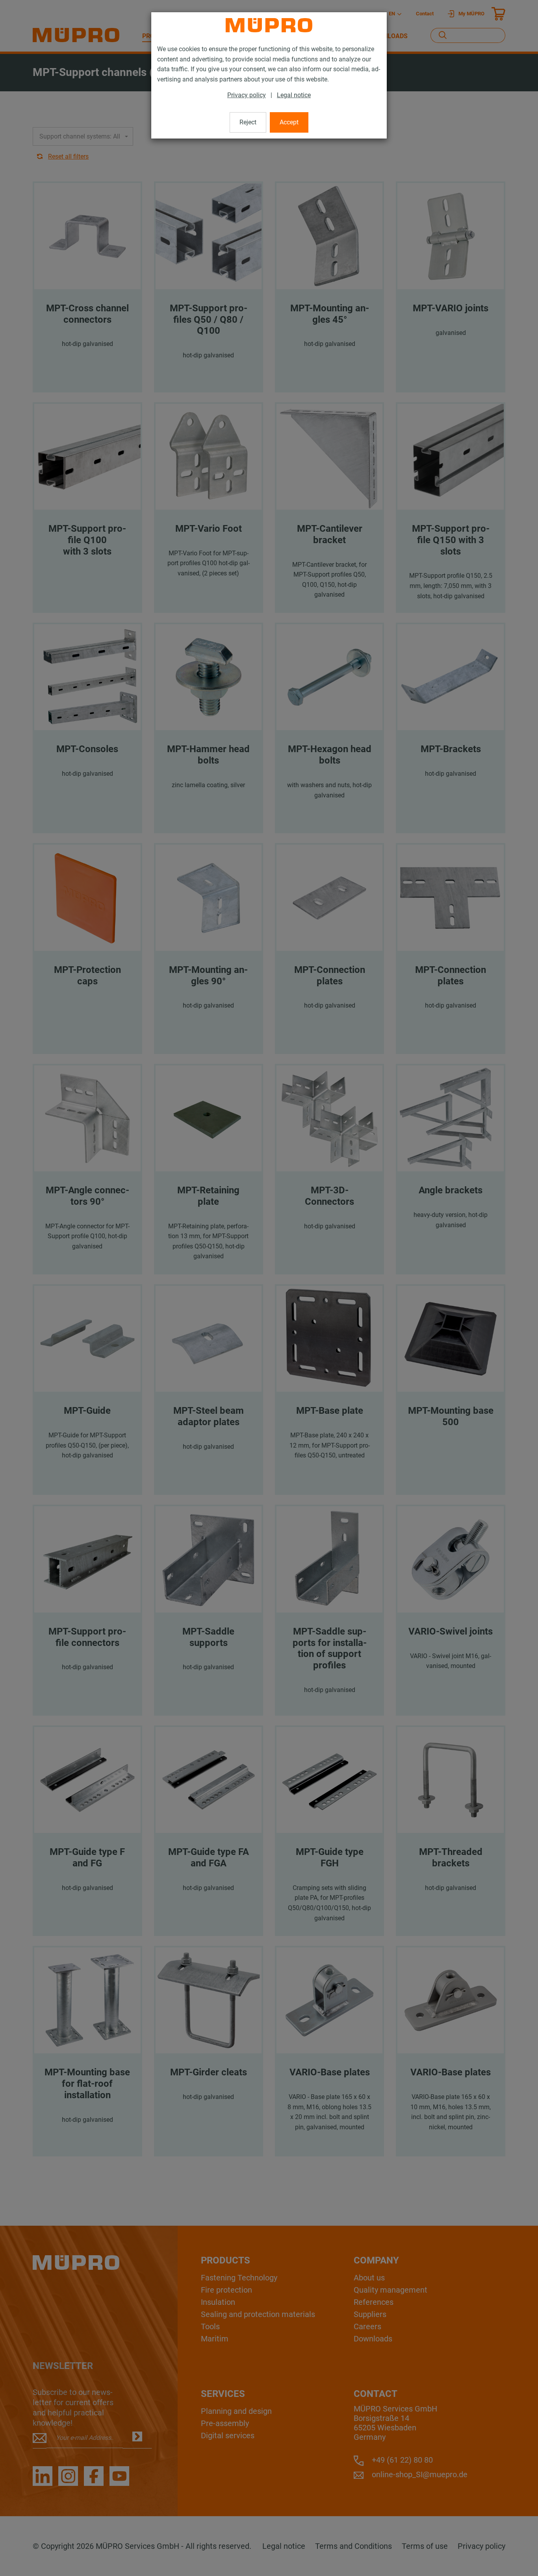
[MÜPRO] (269, 25)
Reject (248, 122)
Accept (289, 122)
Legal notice (294, 95)
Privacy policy (247, 95)
